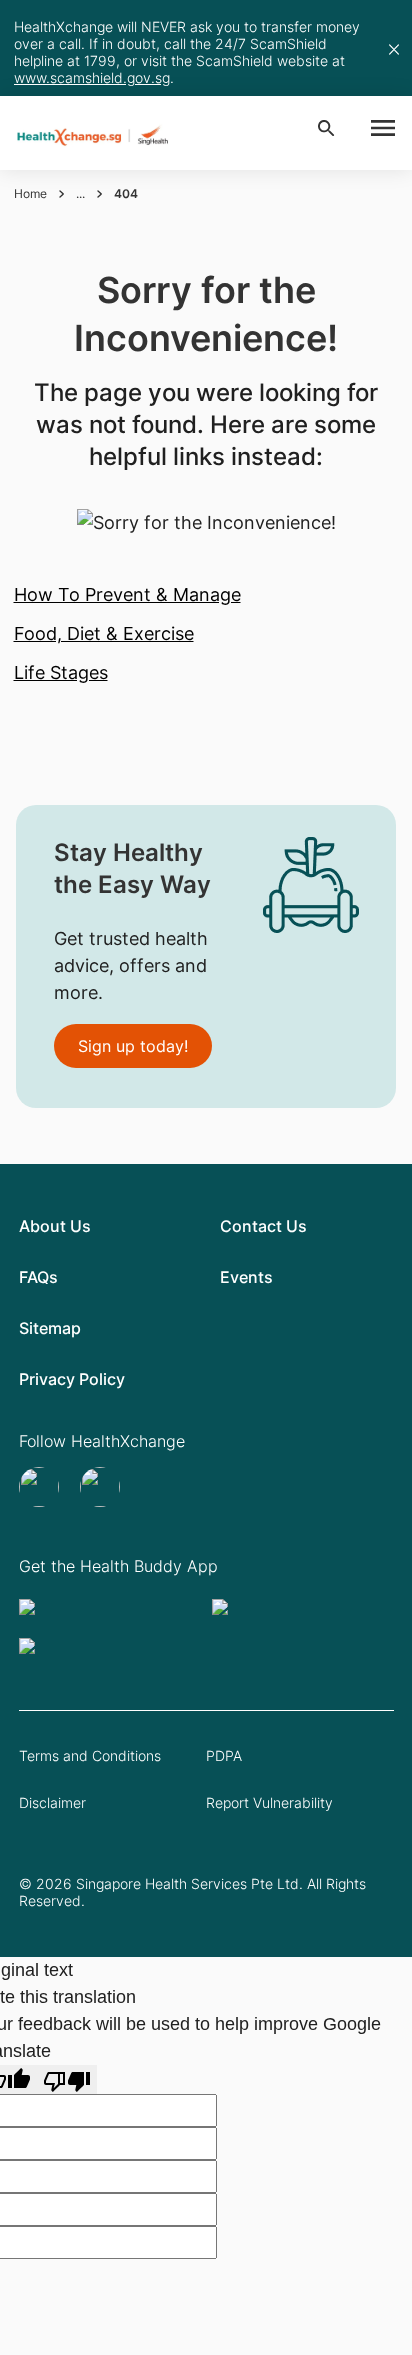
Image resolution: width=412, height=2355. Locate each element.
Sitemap (50, 1328)
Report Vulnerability (269, 1802)
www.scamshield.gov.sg (92, 77)
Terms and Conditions (90, 1755)
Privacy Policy (72, 1379)
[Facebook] (102, 1487)
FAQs (38, 1277)
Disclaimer (52, 1802)
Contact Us (263, 1226)
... (80, 193)
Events (246, 1277)
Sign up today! (133, 1046)
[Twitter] (41, 1487)
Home (30, 193)
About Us (55, 1226)
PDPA (224, 1755)
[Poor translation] (67, 2079)
